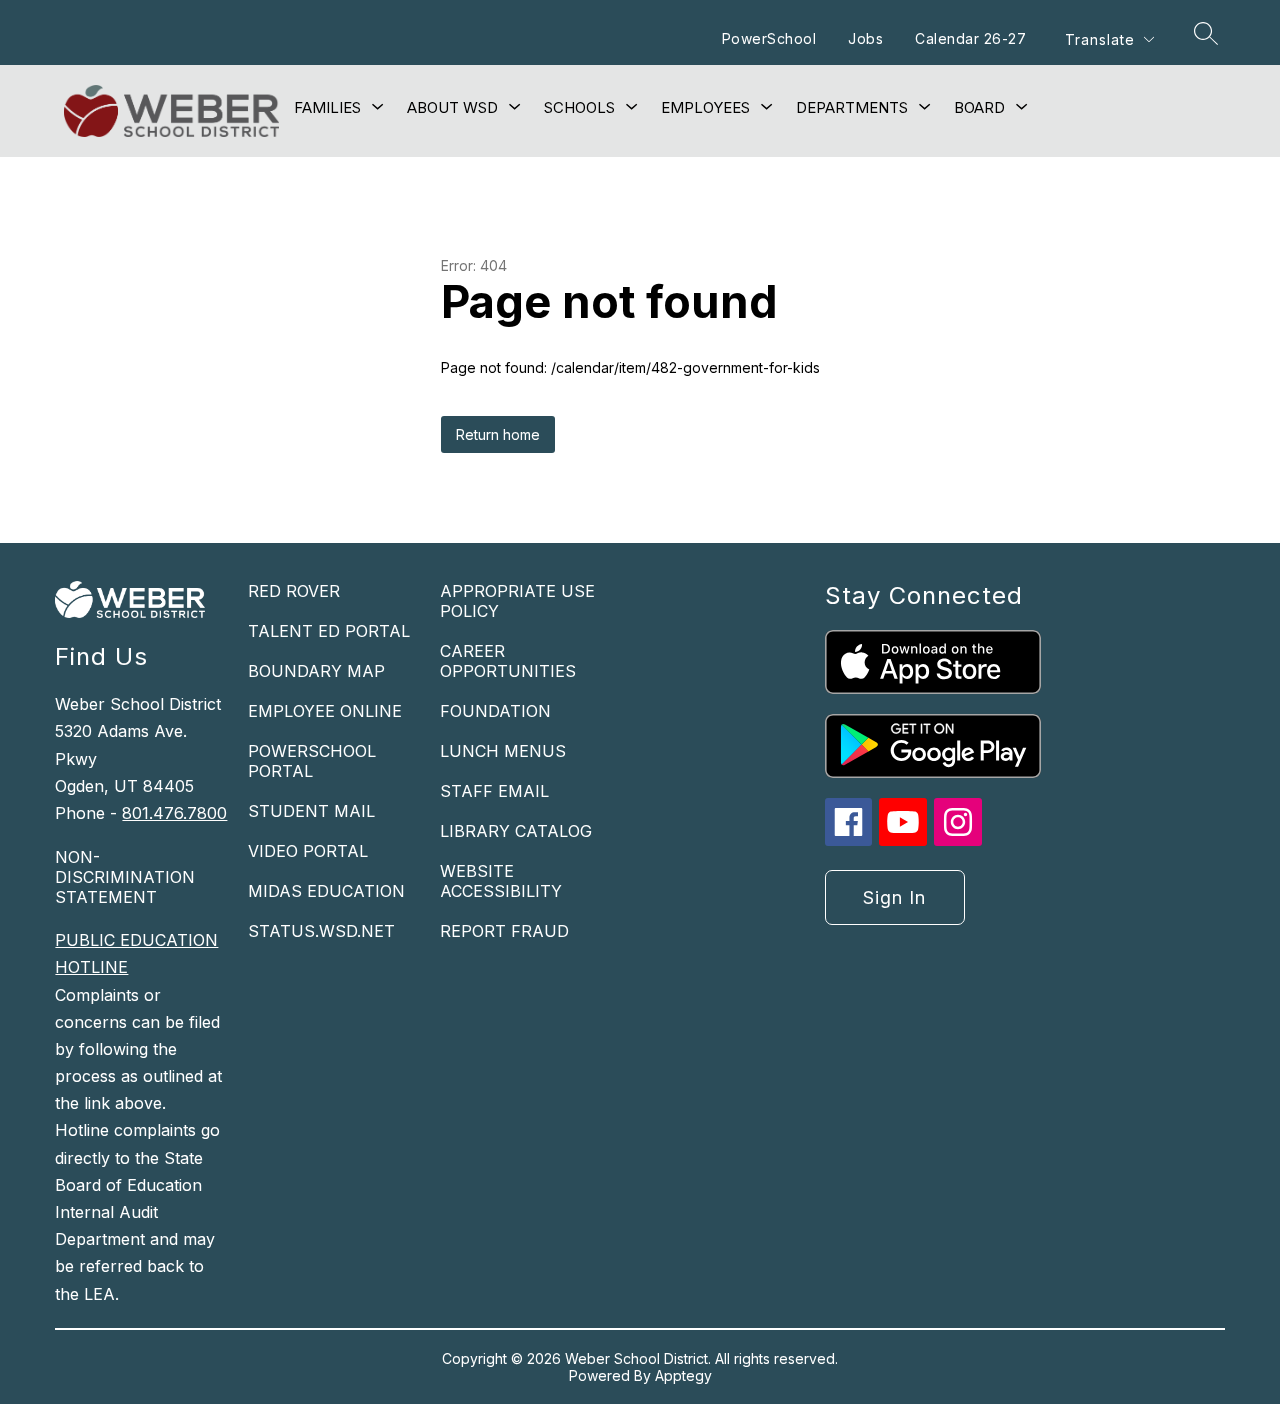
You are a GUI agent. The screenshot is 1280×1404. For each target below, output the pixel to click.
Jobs (865, 38)
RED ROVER (294, 591)
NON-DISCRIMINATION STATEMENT (125, 877)
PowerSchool (769, 38)
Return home (498, 434)
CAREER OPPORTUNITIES (508, 661)
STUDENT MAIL (311, 811)
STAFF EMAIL (494, 791)
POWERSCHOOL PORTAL (312, 761)
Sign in (894, 897)
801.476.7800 (174, 813)
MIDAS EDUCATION (326, 891)
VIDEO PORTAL (308, 851)
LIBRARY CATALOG (516, 831)
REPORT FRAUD (504, 931)
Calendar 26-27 (970, 38)
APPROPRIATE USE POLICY (517, 601)
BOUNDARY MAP (316, 671)
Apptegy (683, 1375)
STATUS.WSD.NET (321, 931)
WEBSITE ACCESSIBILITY (501, 881)
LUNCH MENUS (503, 751)
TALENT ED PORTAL (329, 631)
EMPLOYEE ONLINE (325, 711)
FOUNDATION (495, 711)
